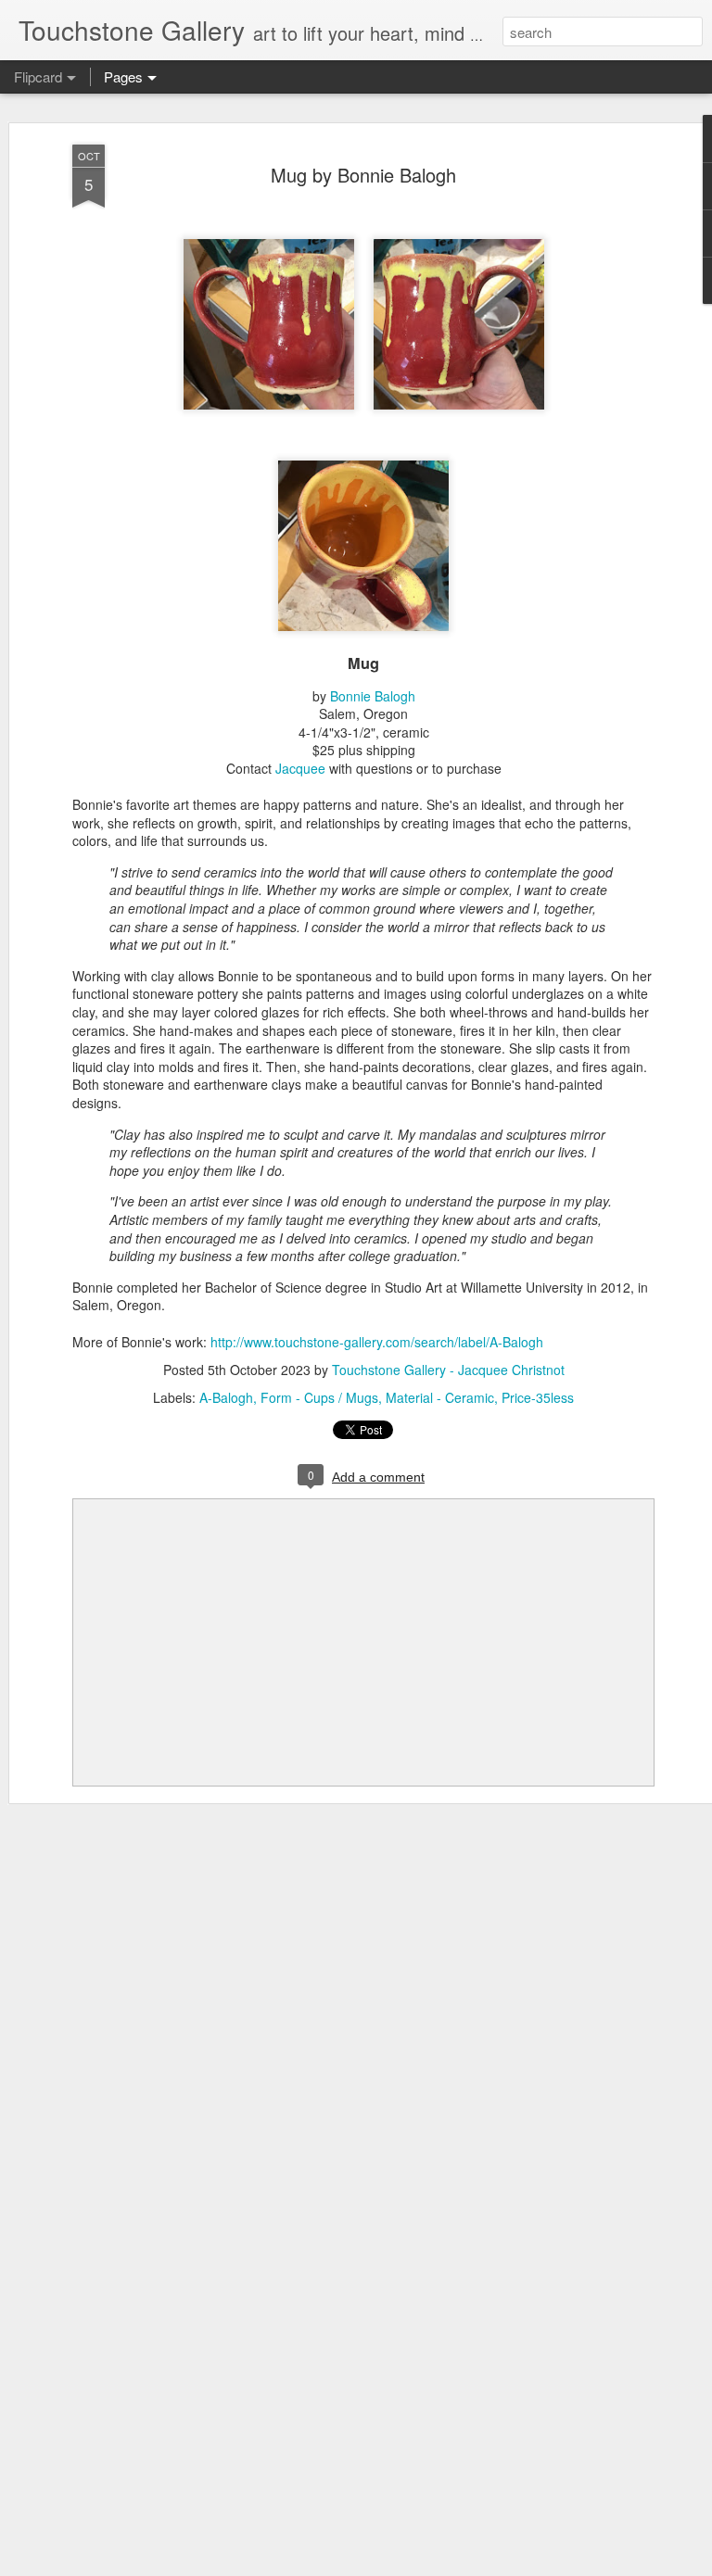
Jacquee (300, 768)
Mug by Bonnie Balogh (363, 175)
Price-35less (538, 1397)
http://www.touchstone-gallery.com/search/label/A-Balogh (377, 1342)
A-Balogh (226, 1397)
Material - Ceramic (440, 1397)
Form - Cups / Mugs (319, 1397)
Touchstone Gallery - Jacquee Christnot (448, 1370)
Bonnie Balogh (373, 696)
